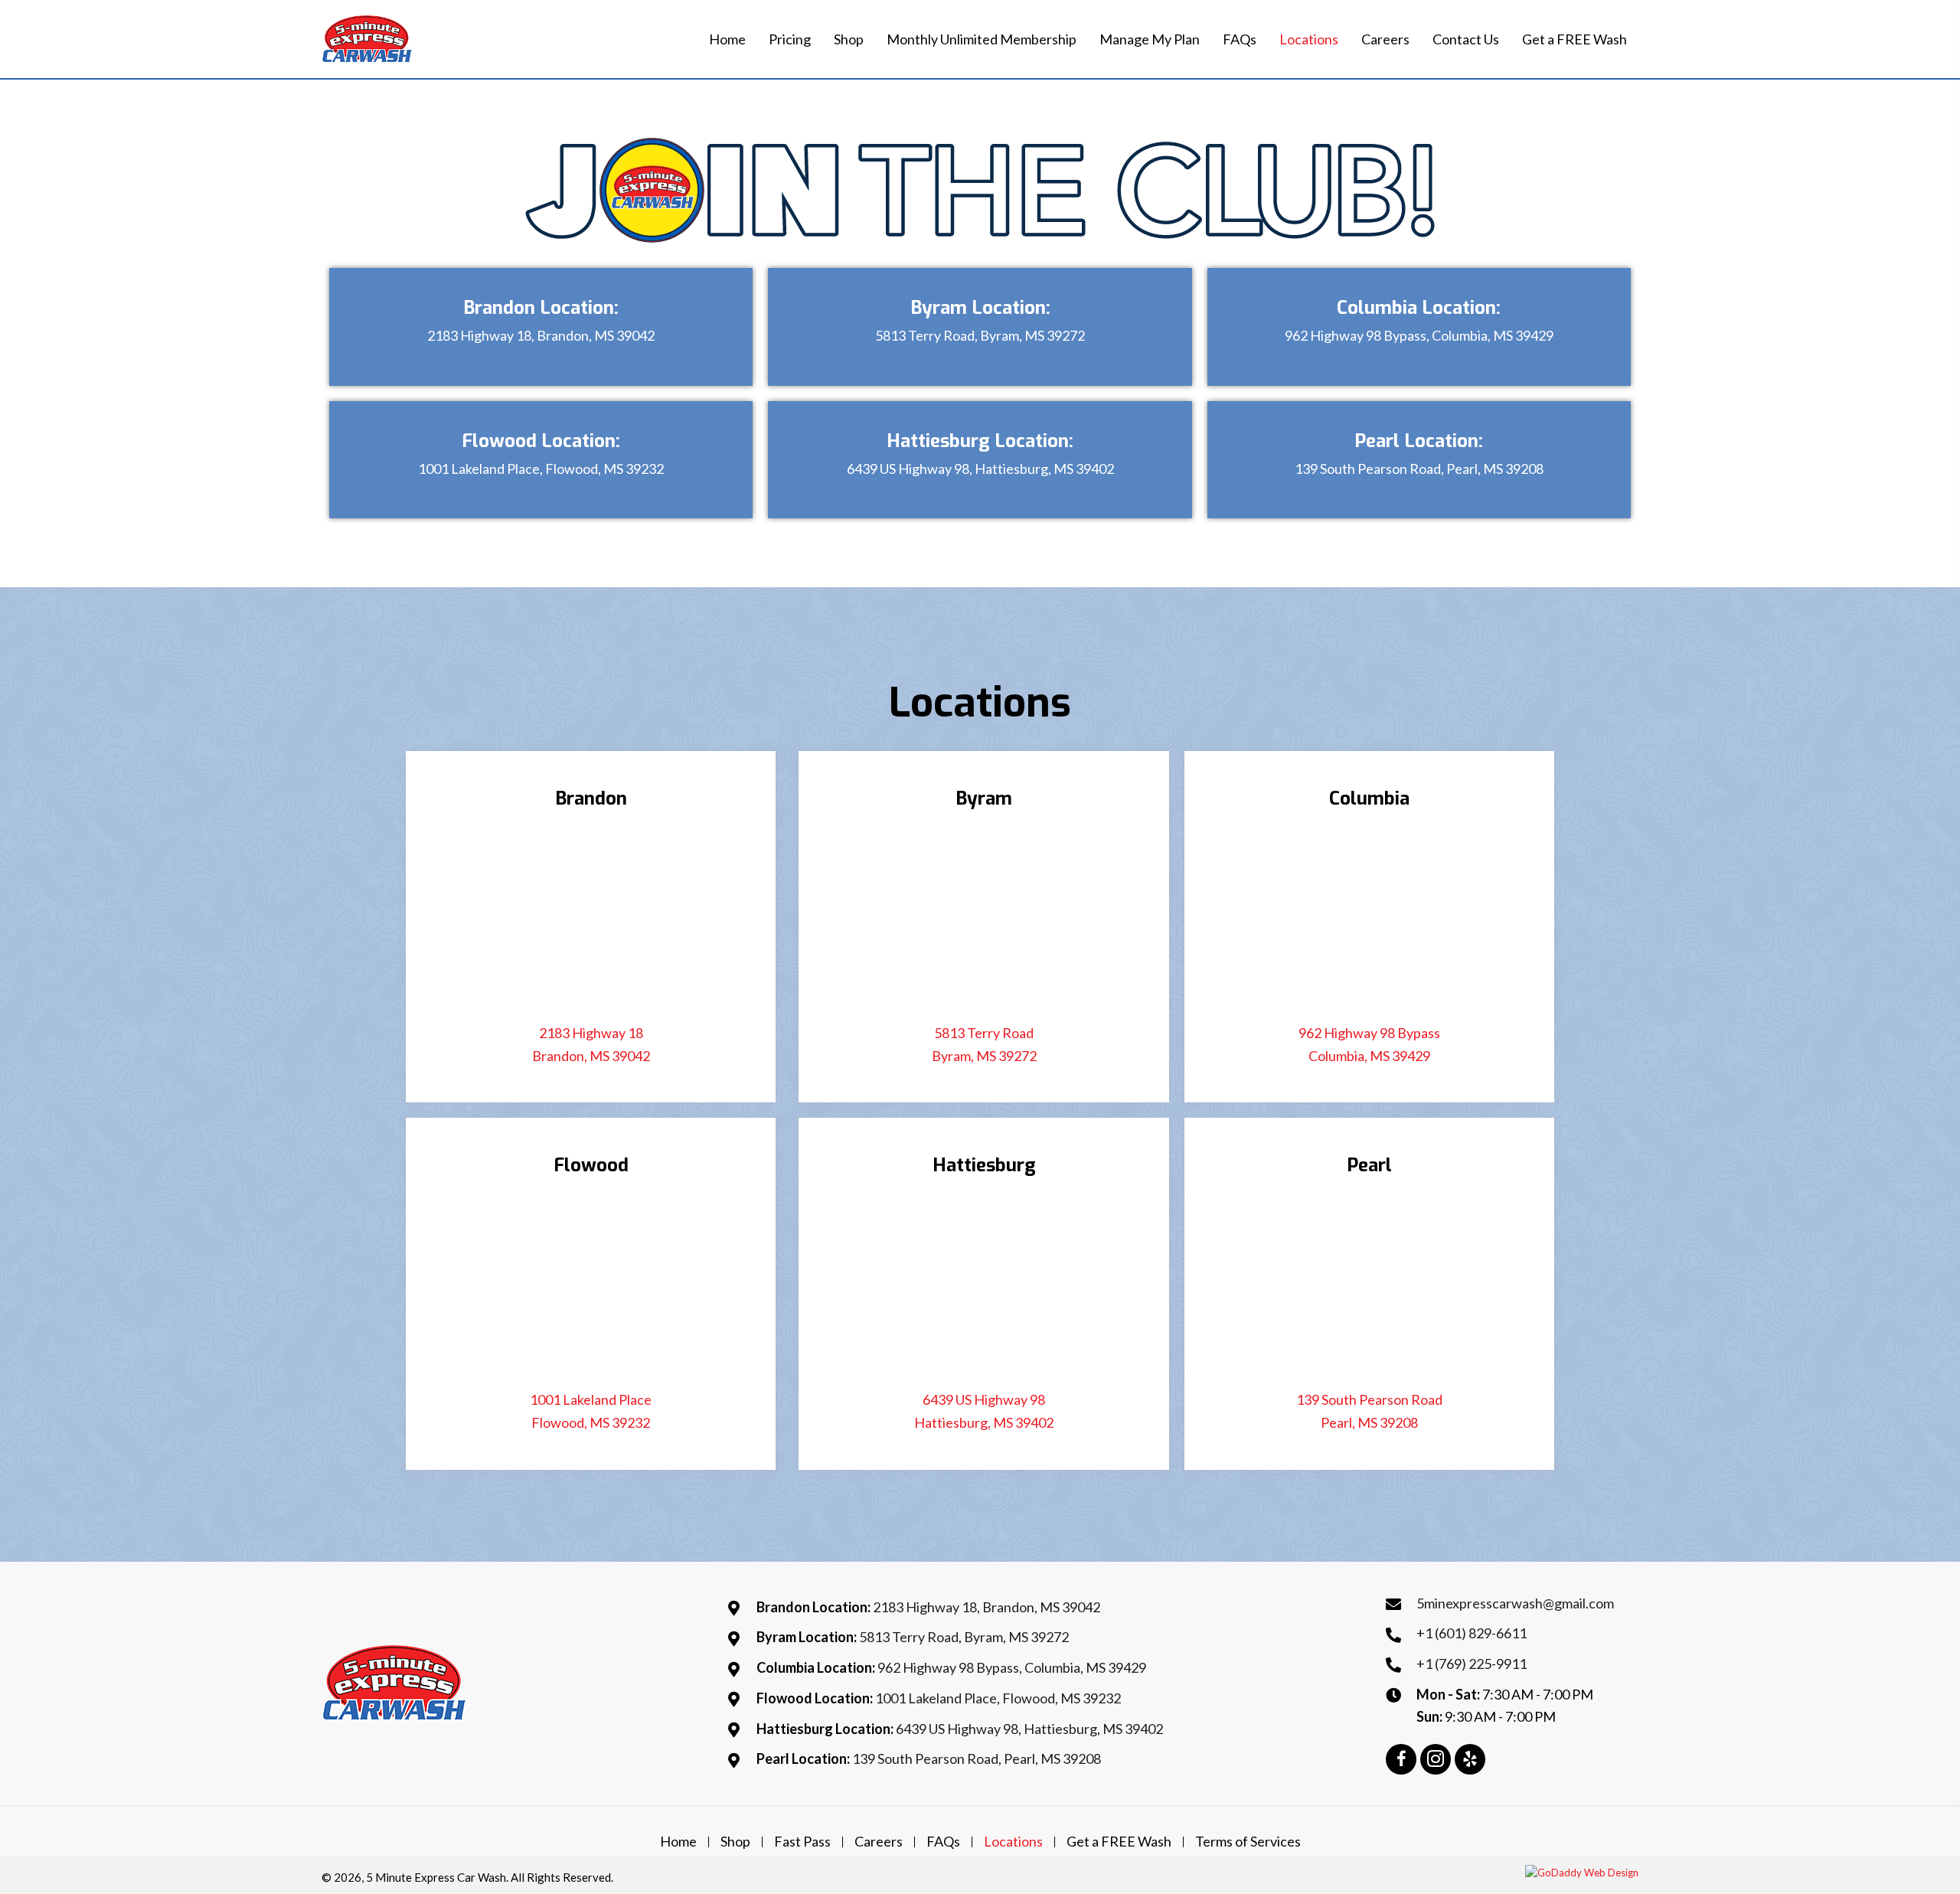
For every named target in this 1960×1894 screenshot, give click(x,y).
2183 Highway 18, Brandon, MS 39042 (541, 335)
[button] (1401, 1759)
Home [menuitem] (678, 1842)
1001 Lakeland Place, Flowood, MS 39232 (541, 469)
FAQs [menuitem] (943, 1842)
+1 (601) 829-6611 (1472, 1633)
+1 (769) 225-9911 (1472, 1664)
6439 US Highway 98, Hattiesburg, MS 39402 (980, 469)
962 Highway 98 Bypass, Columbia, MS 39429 (1419, 335)
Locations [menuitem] (1013, 1842)
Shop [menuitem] (735, 1842)
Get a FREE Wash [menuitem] (1119, 1842)
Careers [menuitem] (879, 1842)
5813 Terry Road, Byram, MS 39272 (980, 335)
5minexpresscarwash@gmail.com (1515, 1603)
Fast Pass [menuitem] (802, 1842)
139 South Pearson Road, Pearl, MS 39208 (1419, 469)
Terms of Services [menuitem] (1248, 1842)
